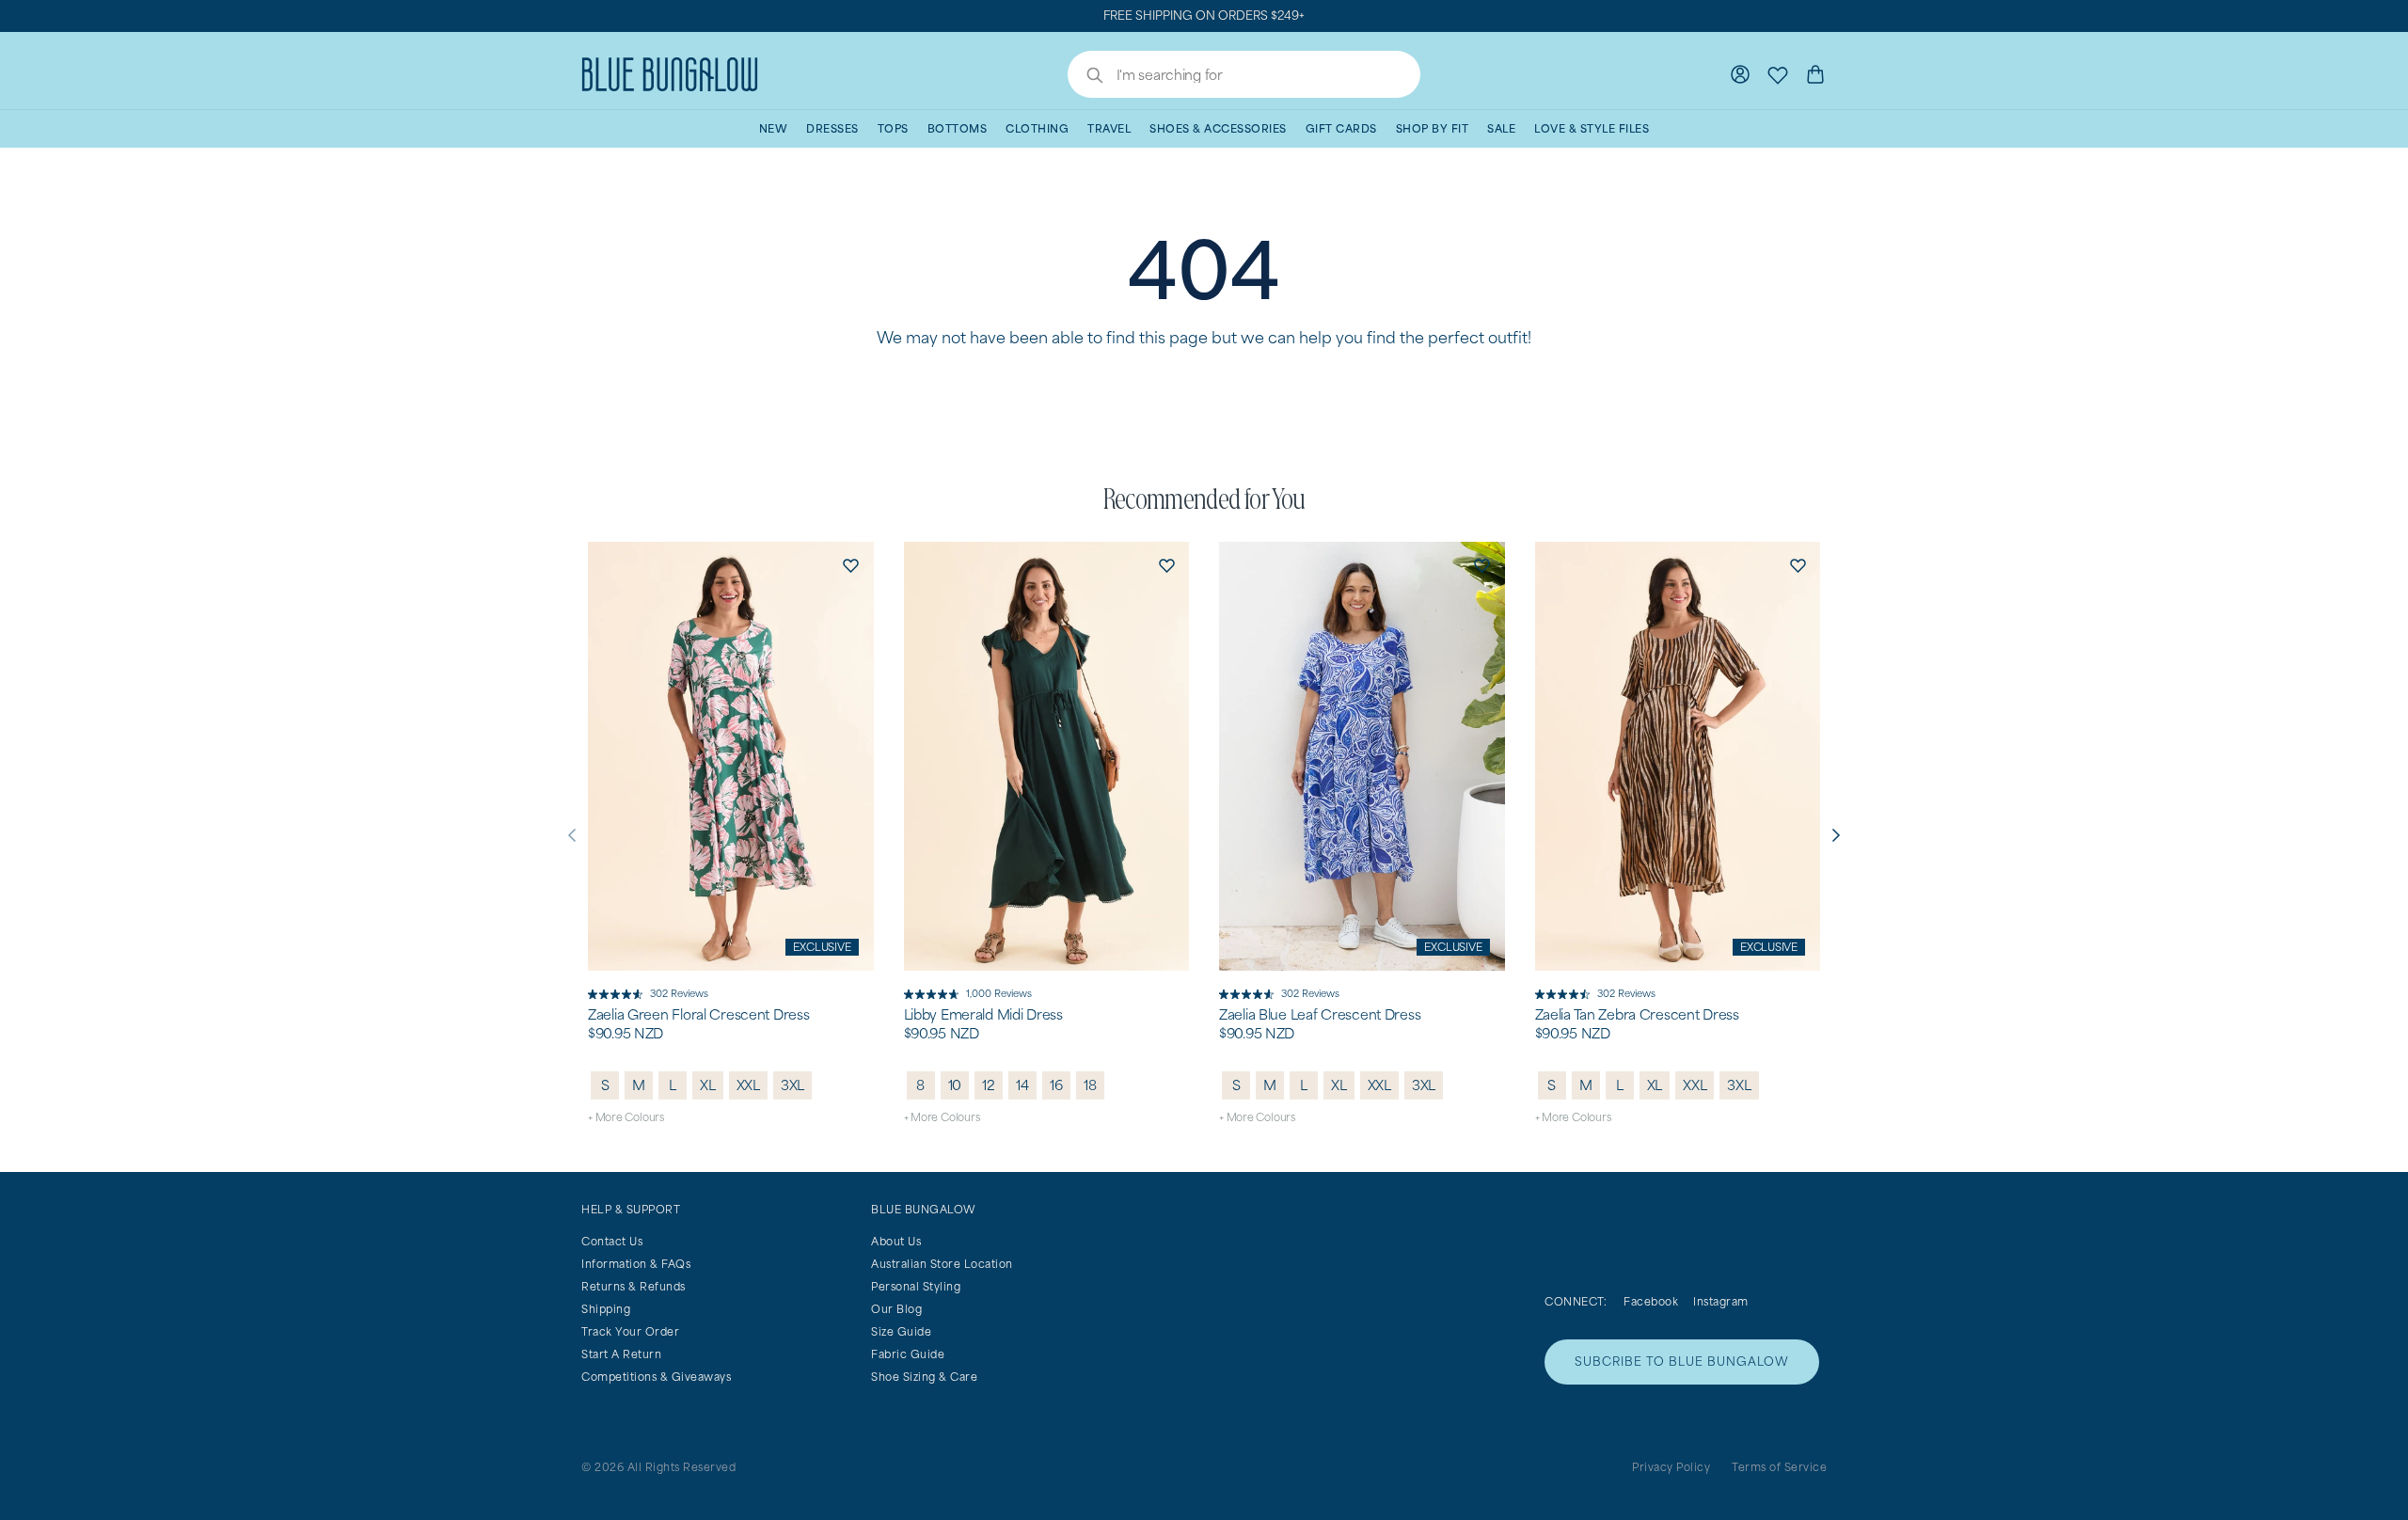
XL (708, 1085)
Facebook (1651, 1301)
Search (1085, 77)
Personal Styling (916, 1286)
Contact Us (612, 1241)
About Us (896, 1241)
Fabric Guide (908, 1354)
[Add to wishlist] (851, 564)
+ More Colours (626, 1117)
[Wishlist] (1778, 74)
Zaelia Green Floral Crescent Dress (698, 1015)
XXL (748, 1085)
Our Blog (896, 1309)
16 (1056, 1085)
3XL (792, 1085)
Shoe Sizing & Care (924, 1377)
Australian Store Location (942, 1264)
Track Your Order (630, 1331)
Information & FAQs (636, 1264)
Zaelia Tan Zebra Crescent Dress (1637, 1015)
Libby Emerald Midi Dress (983, 1015)
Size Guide (901, 1331)
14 (1022, 1085)
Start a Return (621, 1354)
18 (1090, 1085)
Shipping (606, 1309)
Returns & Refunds (634, 1286)
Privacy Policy (1671, 1467)
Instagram (1721, 1301)
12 (989, 1085)
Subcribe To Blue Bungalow (1682, 1362)
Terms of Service (1779, 1467)
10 (955, 1085)
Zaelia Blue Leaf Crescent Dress (1320, 1015)
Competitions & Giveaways (656, 1377)
